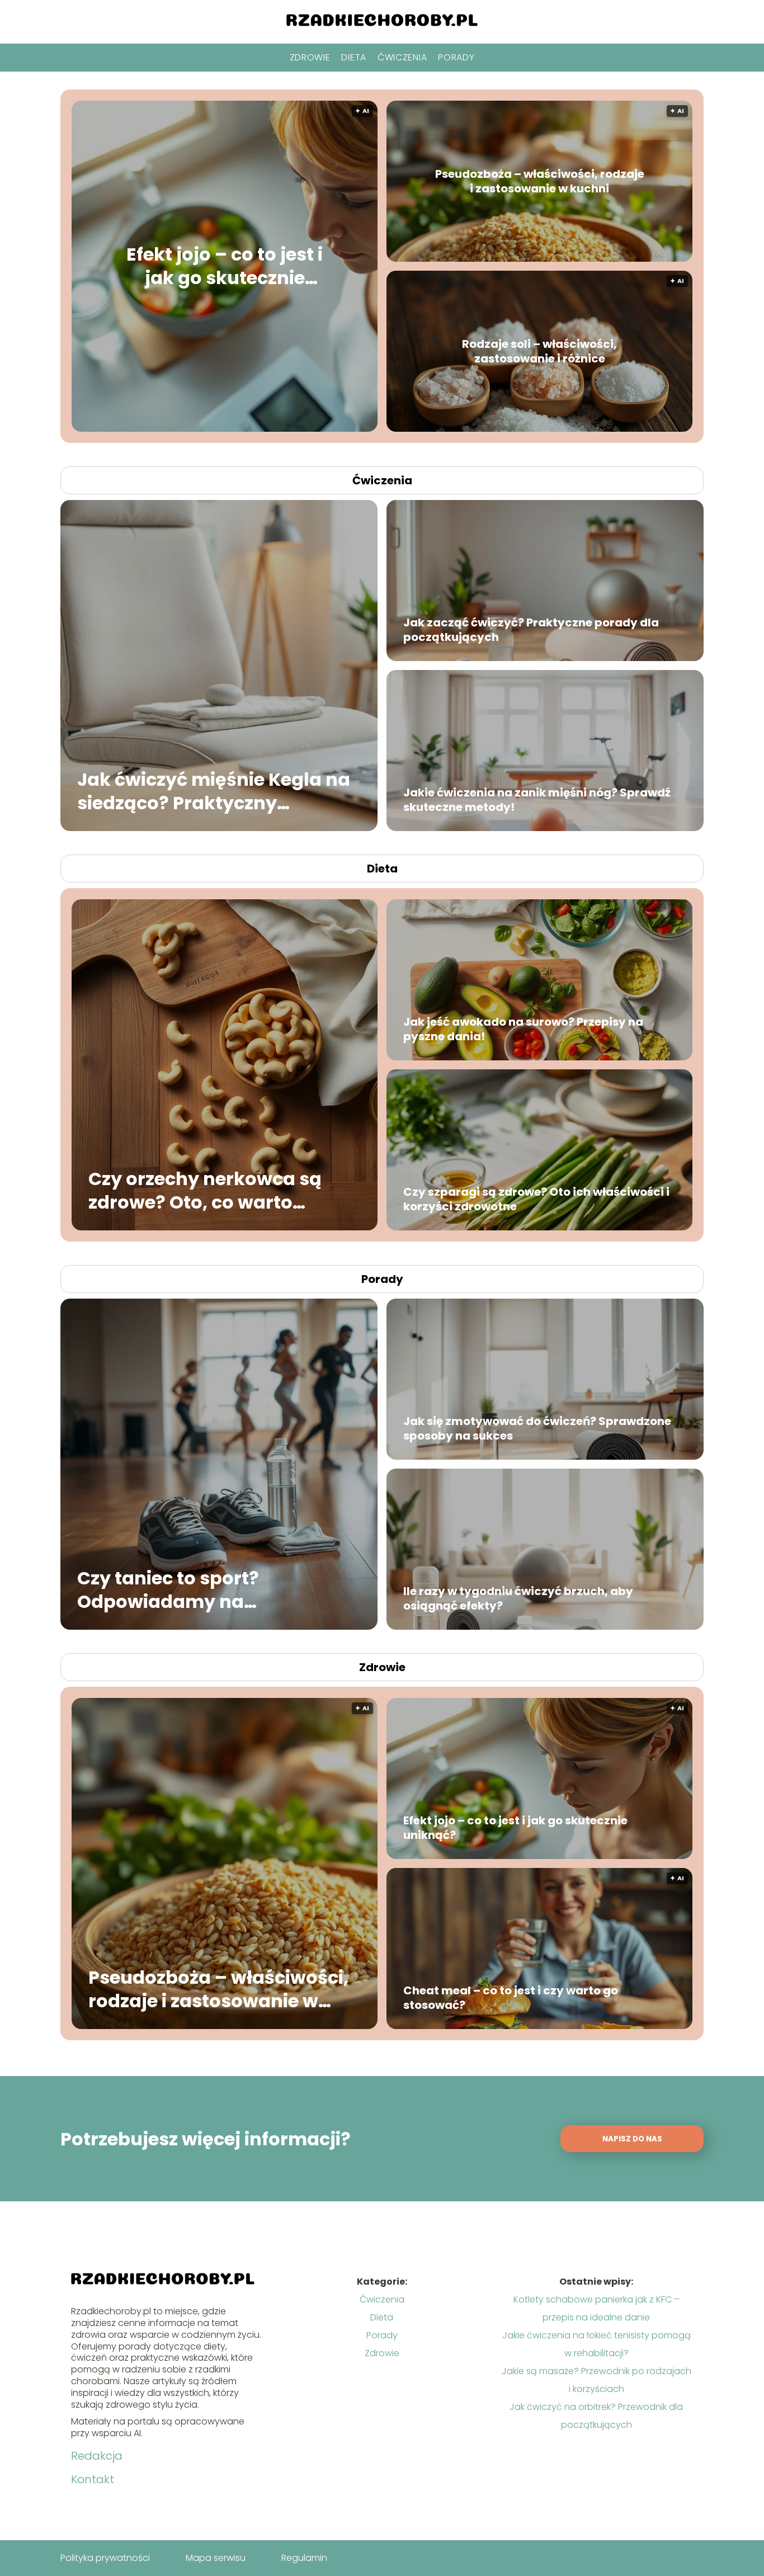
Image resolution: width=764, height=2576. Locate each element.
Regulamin (304, 2558)
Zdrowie (310, 57)
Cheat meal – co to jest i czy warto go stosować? (511, 1998)
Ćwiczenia (402, 57)
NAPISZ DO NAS (632, 2139)
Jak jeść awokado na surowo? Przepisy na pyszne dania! (523, 1029)
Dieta (354, 57)
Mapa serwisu (216, 2558)
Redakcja (97, 2456)
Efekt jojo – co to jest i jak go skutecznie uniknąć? (225, 266)
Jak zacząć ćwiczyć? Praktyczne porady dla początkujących (531, 630)
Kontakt (93, 2479)
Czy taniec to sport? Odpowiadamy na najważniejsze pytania (181, 1590)
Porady (456, 57)
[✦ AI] (292, 429)
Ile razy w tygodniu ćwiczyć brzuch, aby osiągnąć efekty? (518, 1598)
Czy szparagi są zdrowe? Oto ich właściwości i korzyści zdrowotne (536, 1199)
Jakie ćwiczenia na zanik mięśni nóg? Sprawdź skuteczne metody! (537, 800)
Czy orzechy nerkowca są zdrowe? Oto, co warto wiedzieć (205, 1190)
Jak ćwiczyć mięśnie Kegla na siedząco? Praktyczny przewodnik (214, 791)
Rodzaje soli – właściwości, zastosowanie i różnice (539, 351)
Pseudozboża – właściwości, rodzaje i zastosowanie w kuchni (540, 181)
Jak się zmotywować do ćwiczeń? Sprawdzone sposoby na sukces (537, 1428)
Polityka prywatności (105, 2558)
